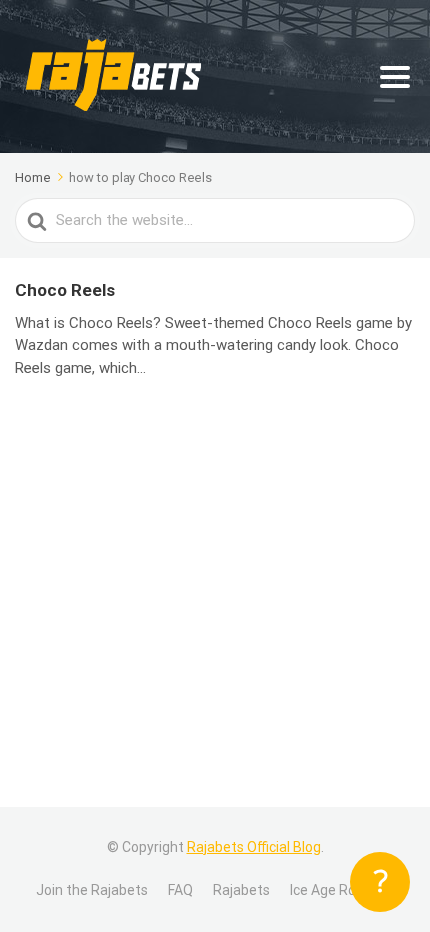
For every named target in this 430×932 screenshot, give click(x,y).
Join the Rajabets (92, 890)
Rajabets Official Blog (254, 847)
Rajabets (241, 890)
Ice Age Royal (332, 890)
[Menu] (395, 77)
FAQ (180, 890)
